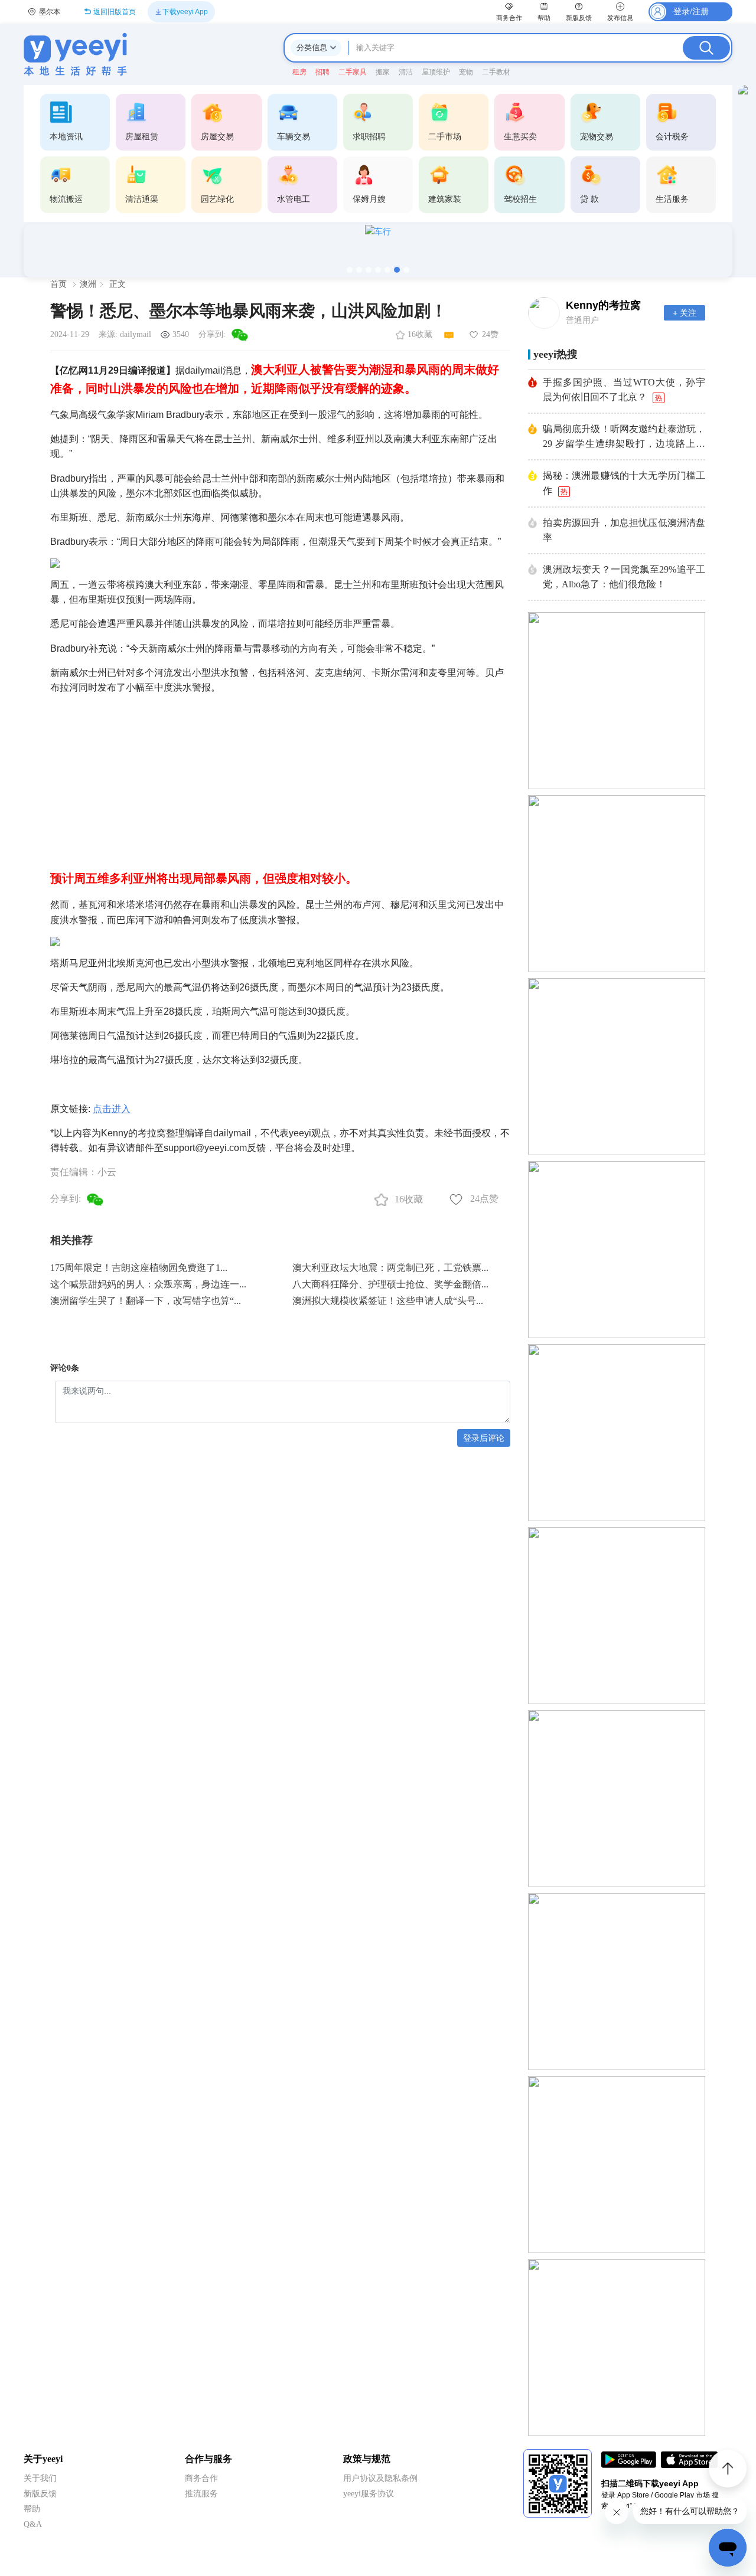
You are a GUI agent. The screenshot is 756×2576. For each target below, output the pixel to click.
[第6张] (397, 270)
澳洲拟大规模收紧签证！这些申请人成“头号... (388, 1301)
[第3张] (369, 270)
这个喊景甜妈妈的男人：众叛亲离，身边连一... (148, 1284)
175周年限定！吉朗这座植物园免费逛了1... (139, 1268)
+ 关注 (685, 313)
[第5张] (387, 270)
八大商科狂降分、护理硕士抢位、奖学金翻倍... (390, 1284)
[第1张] (350, 270)
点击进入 (112, 1109)
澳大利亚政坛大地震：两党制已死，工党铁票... (390, 1268)
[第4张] (378, 270)
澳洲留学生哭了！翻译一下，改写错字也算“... (146, 1301)
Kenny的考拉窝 (603, 305)
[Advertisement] (280, 777)
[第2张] (359, 270)
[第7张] (406, 270)
